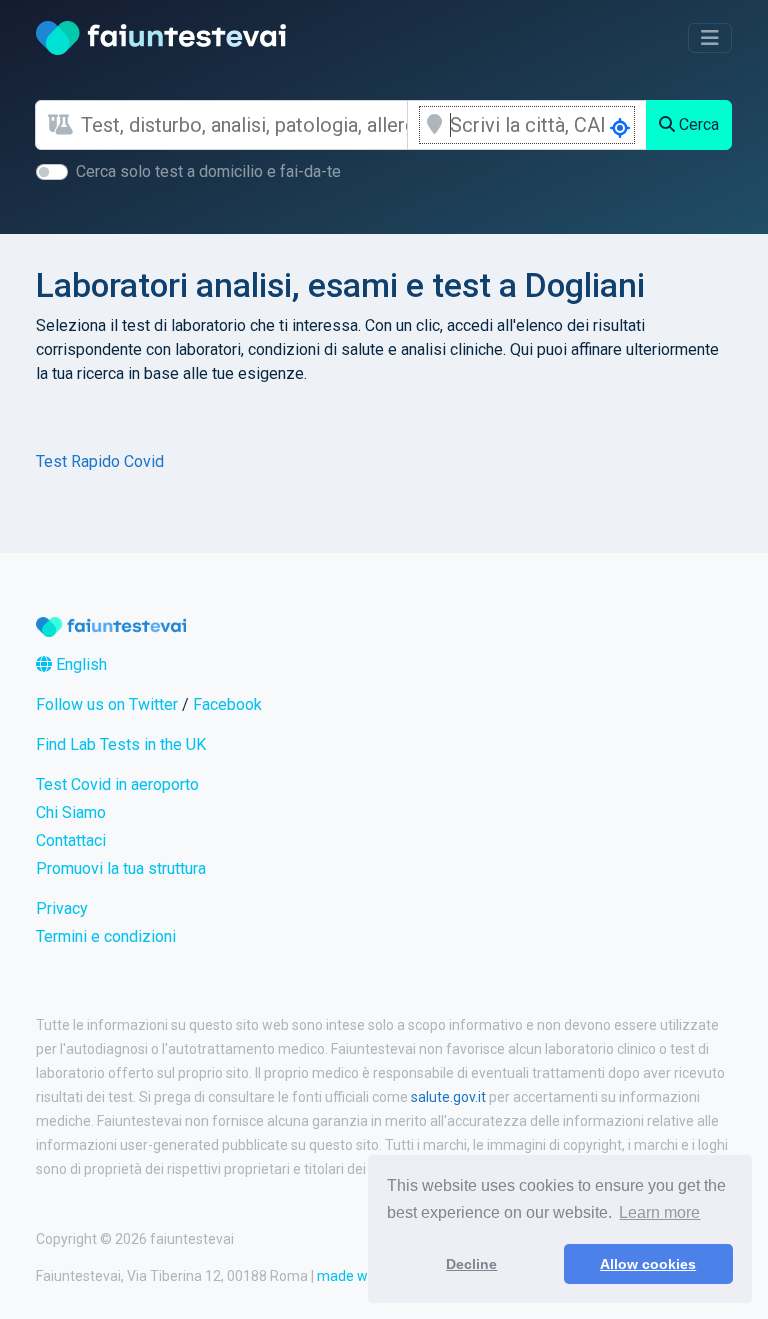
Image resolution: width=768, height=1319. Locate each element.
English (79, 664)
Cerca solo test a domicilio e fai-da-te (208, 171)
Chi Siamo (71, 812)
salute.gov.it (448, 1097)
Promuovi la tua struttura (121, 868)
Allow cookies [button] (648, 1264)
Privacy (62, 908)
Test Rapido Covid (100, 461)
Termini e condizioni (106, 936)
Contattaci (71, 840)
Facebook (227, 704)
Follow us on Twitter (107, 704)
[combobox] (244, 125)
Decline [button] (471, 1264)
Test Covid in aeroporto (117, 784)
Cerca (697, 124)
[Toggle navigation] (710, 38)
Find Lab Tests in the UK (121, 744)
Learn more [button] (659, 1212)
